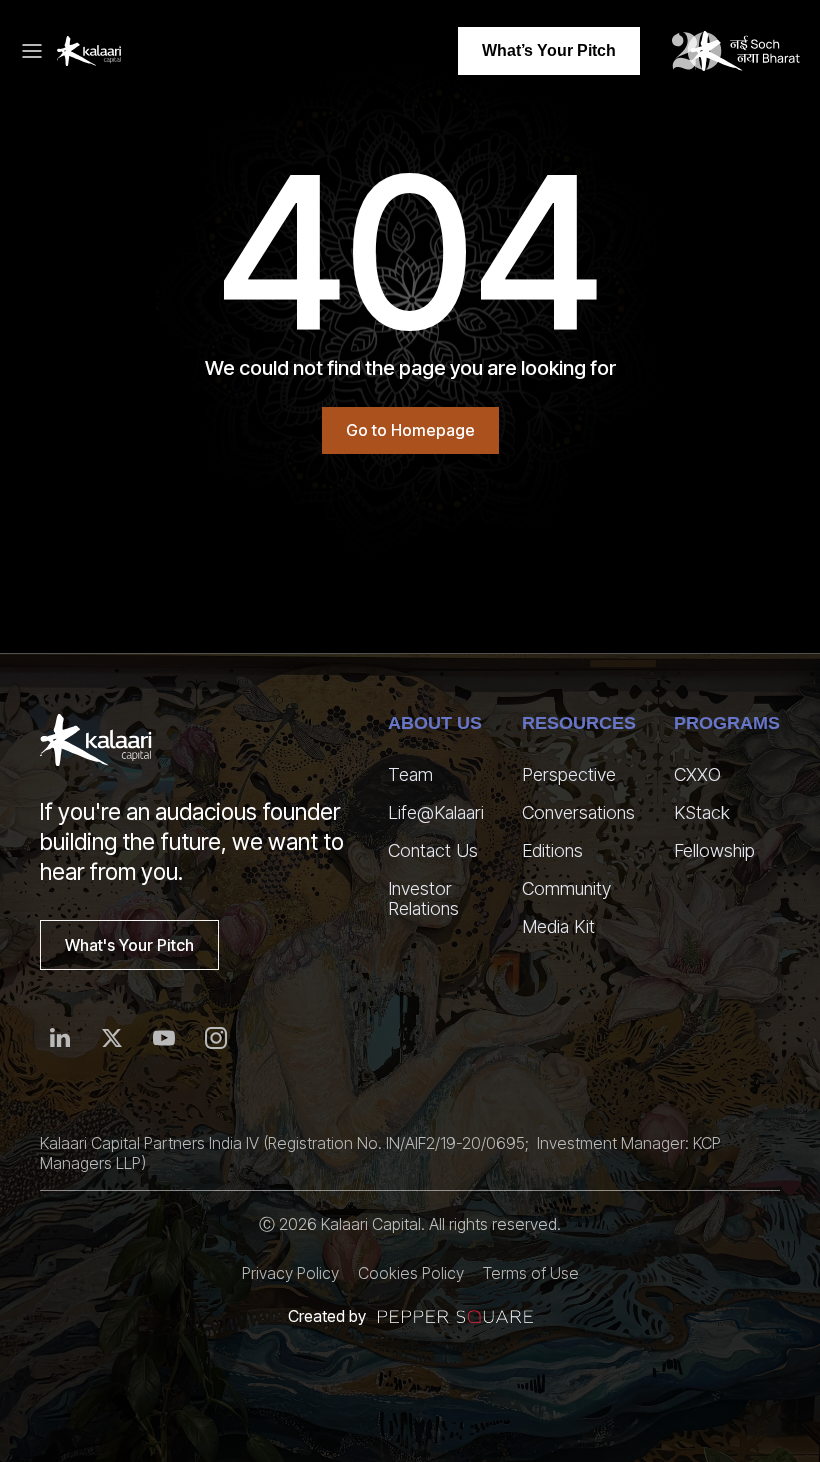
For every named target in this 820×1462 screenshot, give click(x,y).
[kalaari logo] (96, 740)
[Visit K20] (736, 51)
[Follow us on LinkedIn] (60, 1038)
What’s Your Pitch (549, 50)
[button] (38, 51)
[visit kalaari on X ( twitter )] (112, 1038)
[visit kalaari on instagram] (216, 1038)
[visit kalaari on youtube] (164, 1038)
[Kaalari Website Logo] (89, 51)
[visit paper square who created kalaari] (455, 1316)
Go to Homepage (410, 430)
